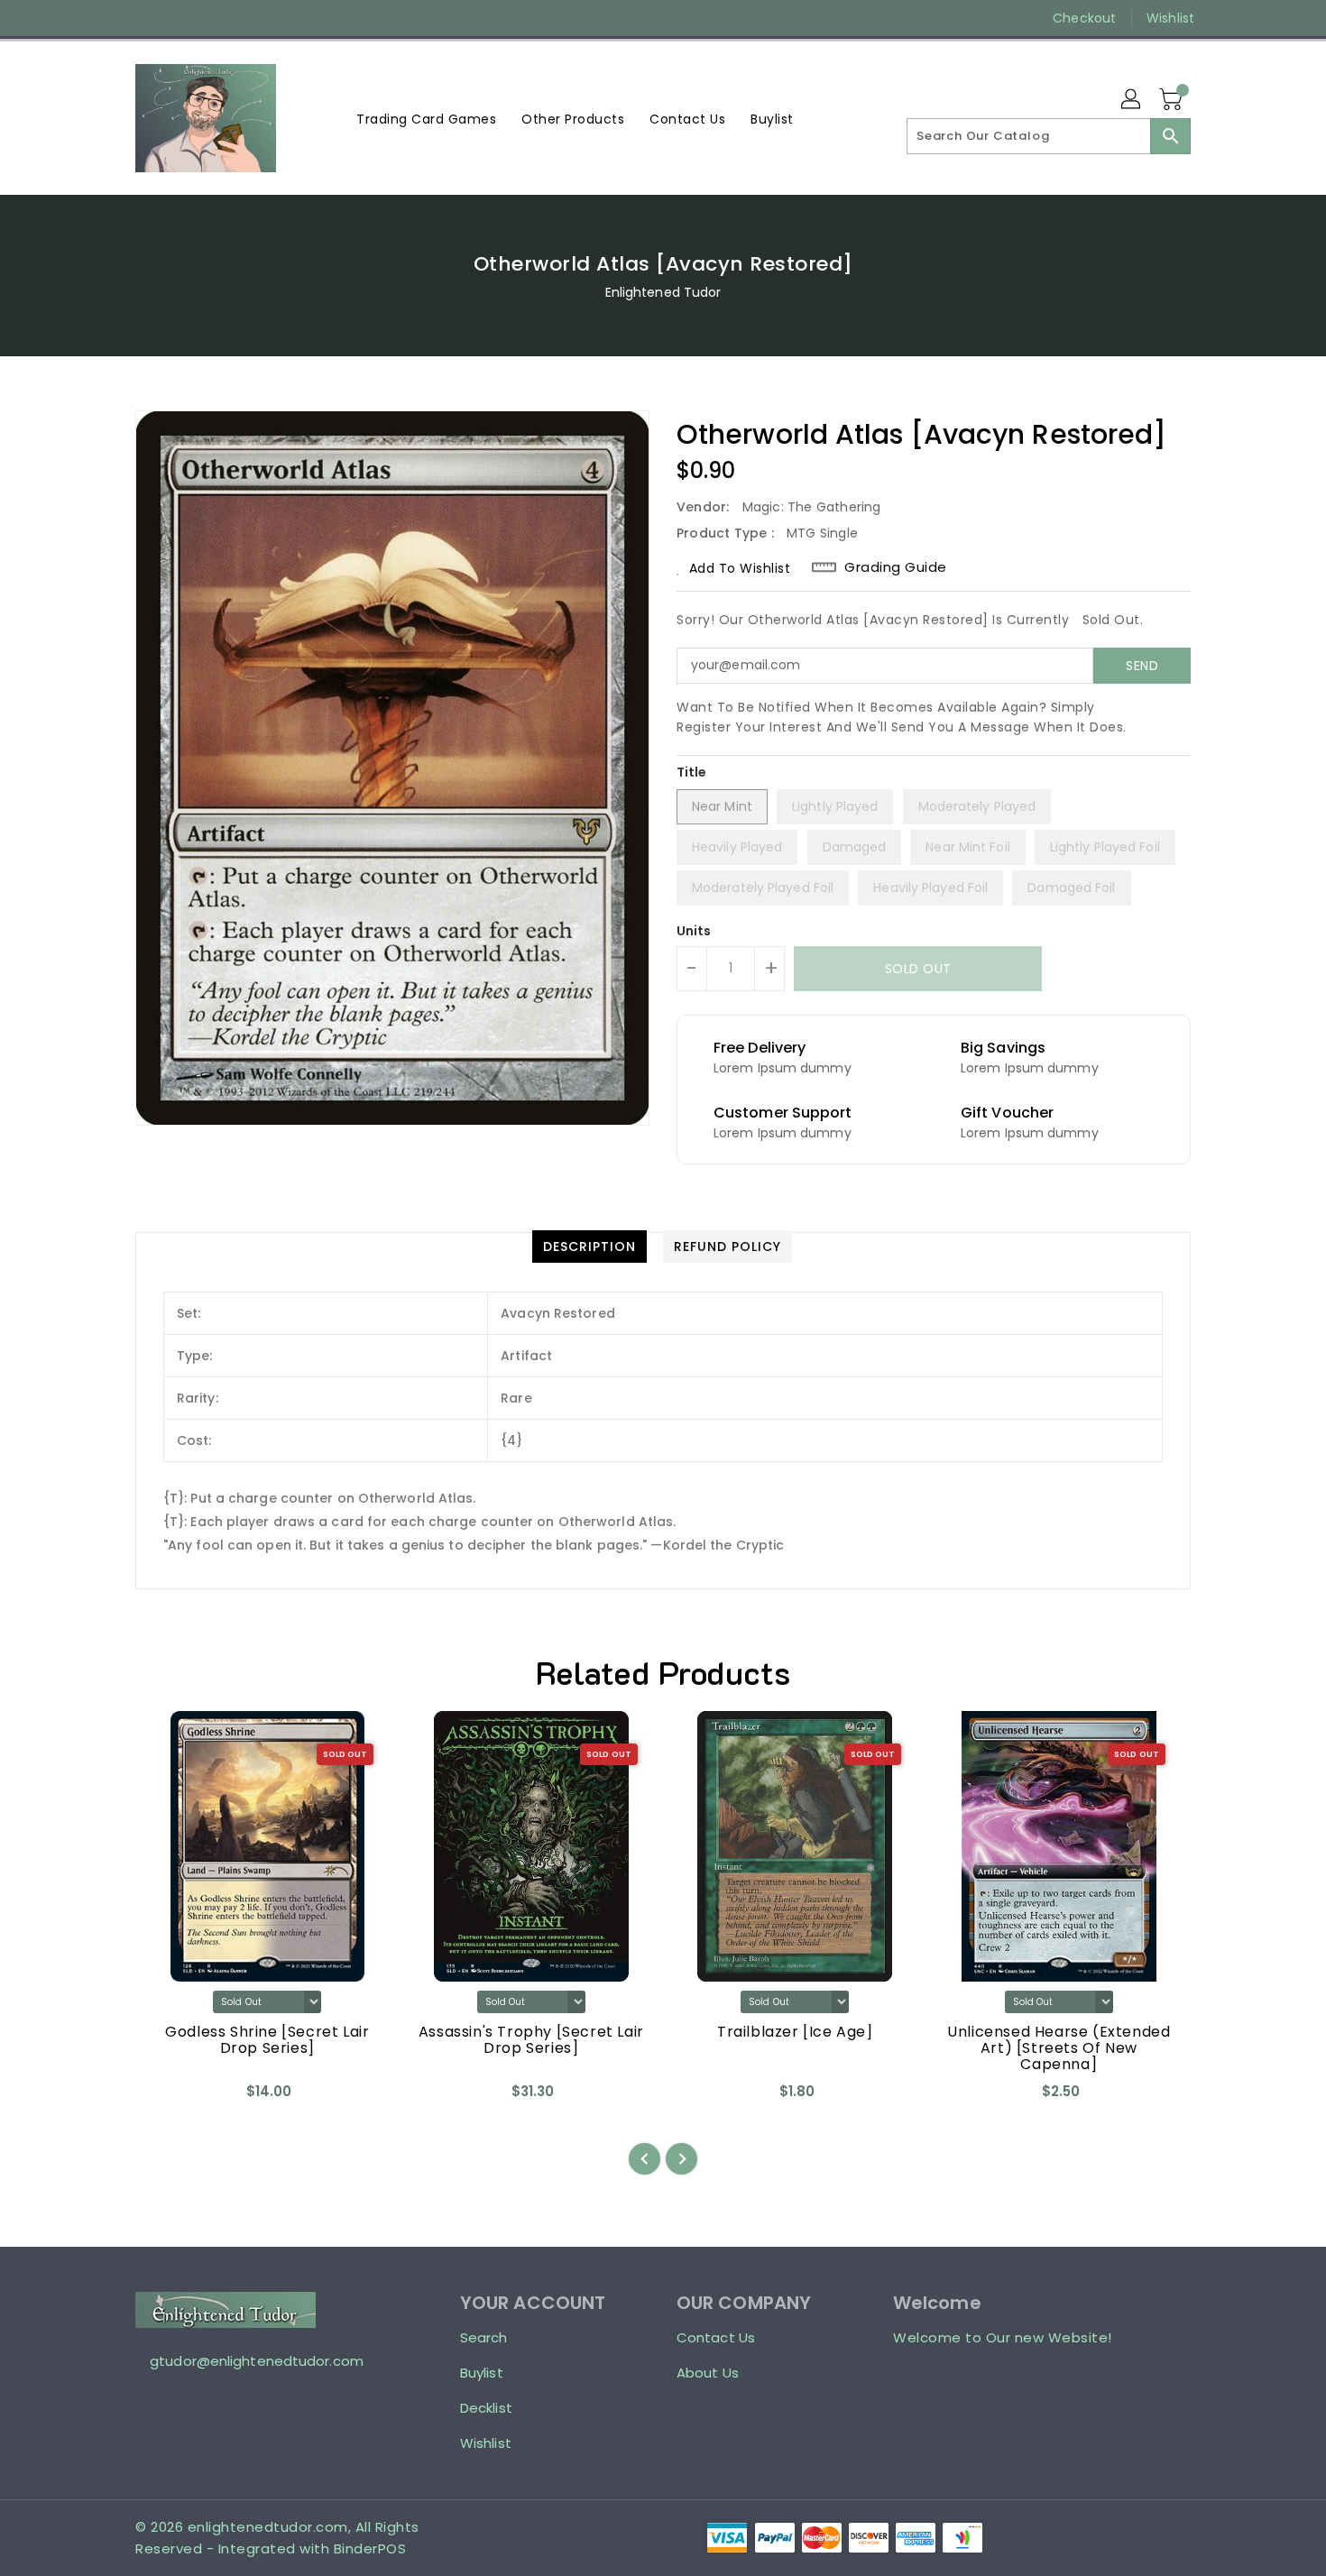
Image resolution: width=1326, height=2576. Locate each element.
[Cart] (1173, 100)
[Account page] (1132, 100)
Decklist (486, 2408)
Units (694, 931)
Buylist (482, 2373)
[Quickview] (164, 2098)
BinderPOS (370, 2548)
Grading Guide (896, 567)
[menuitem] (426, 119)
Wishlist (1170, 18)
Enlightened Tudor (663, 292)
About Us (708, 2373)
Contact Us (716, 2337)
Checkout (1084, 18)
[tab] (589, 1247)
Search (484, 2337)
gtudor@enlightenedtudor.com (257, 2361)
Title (692, 772)
